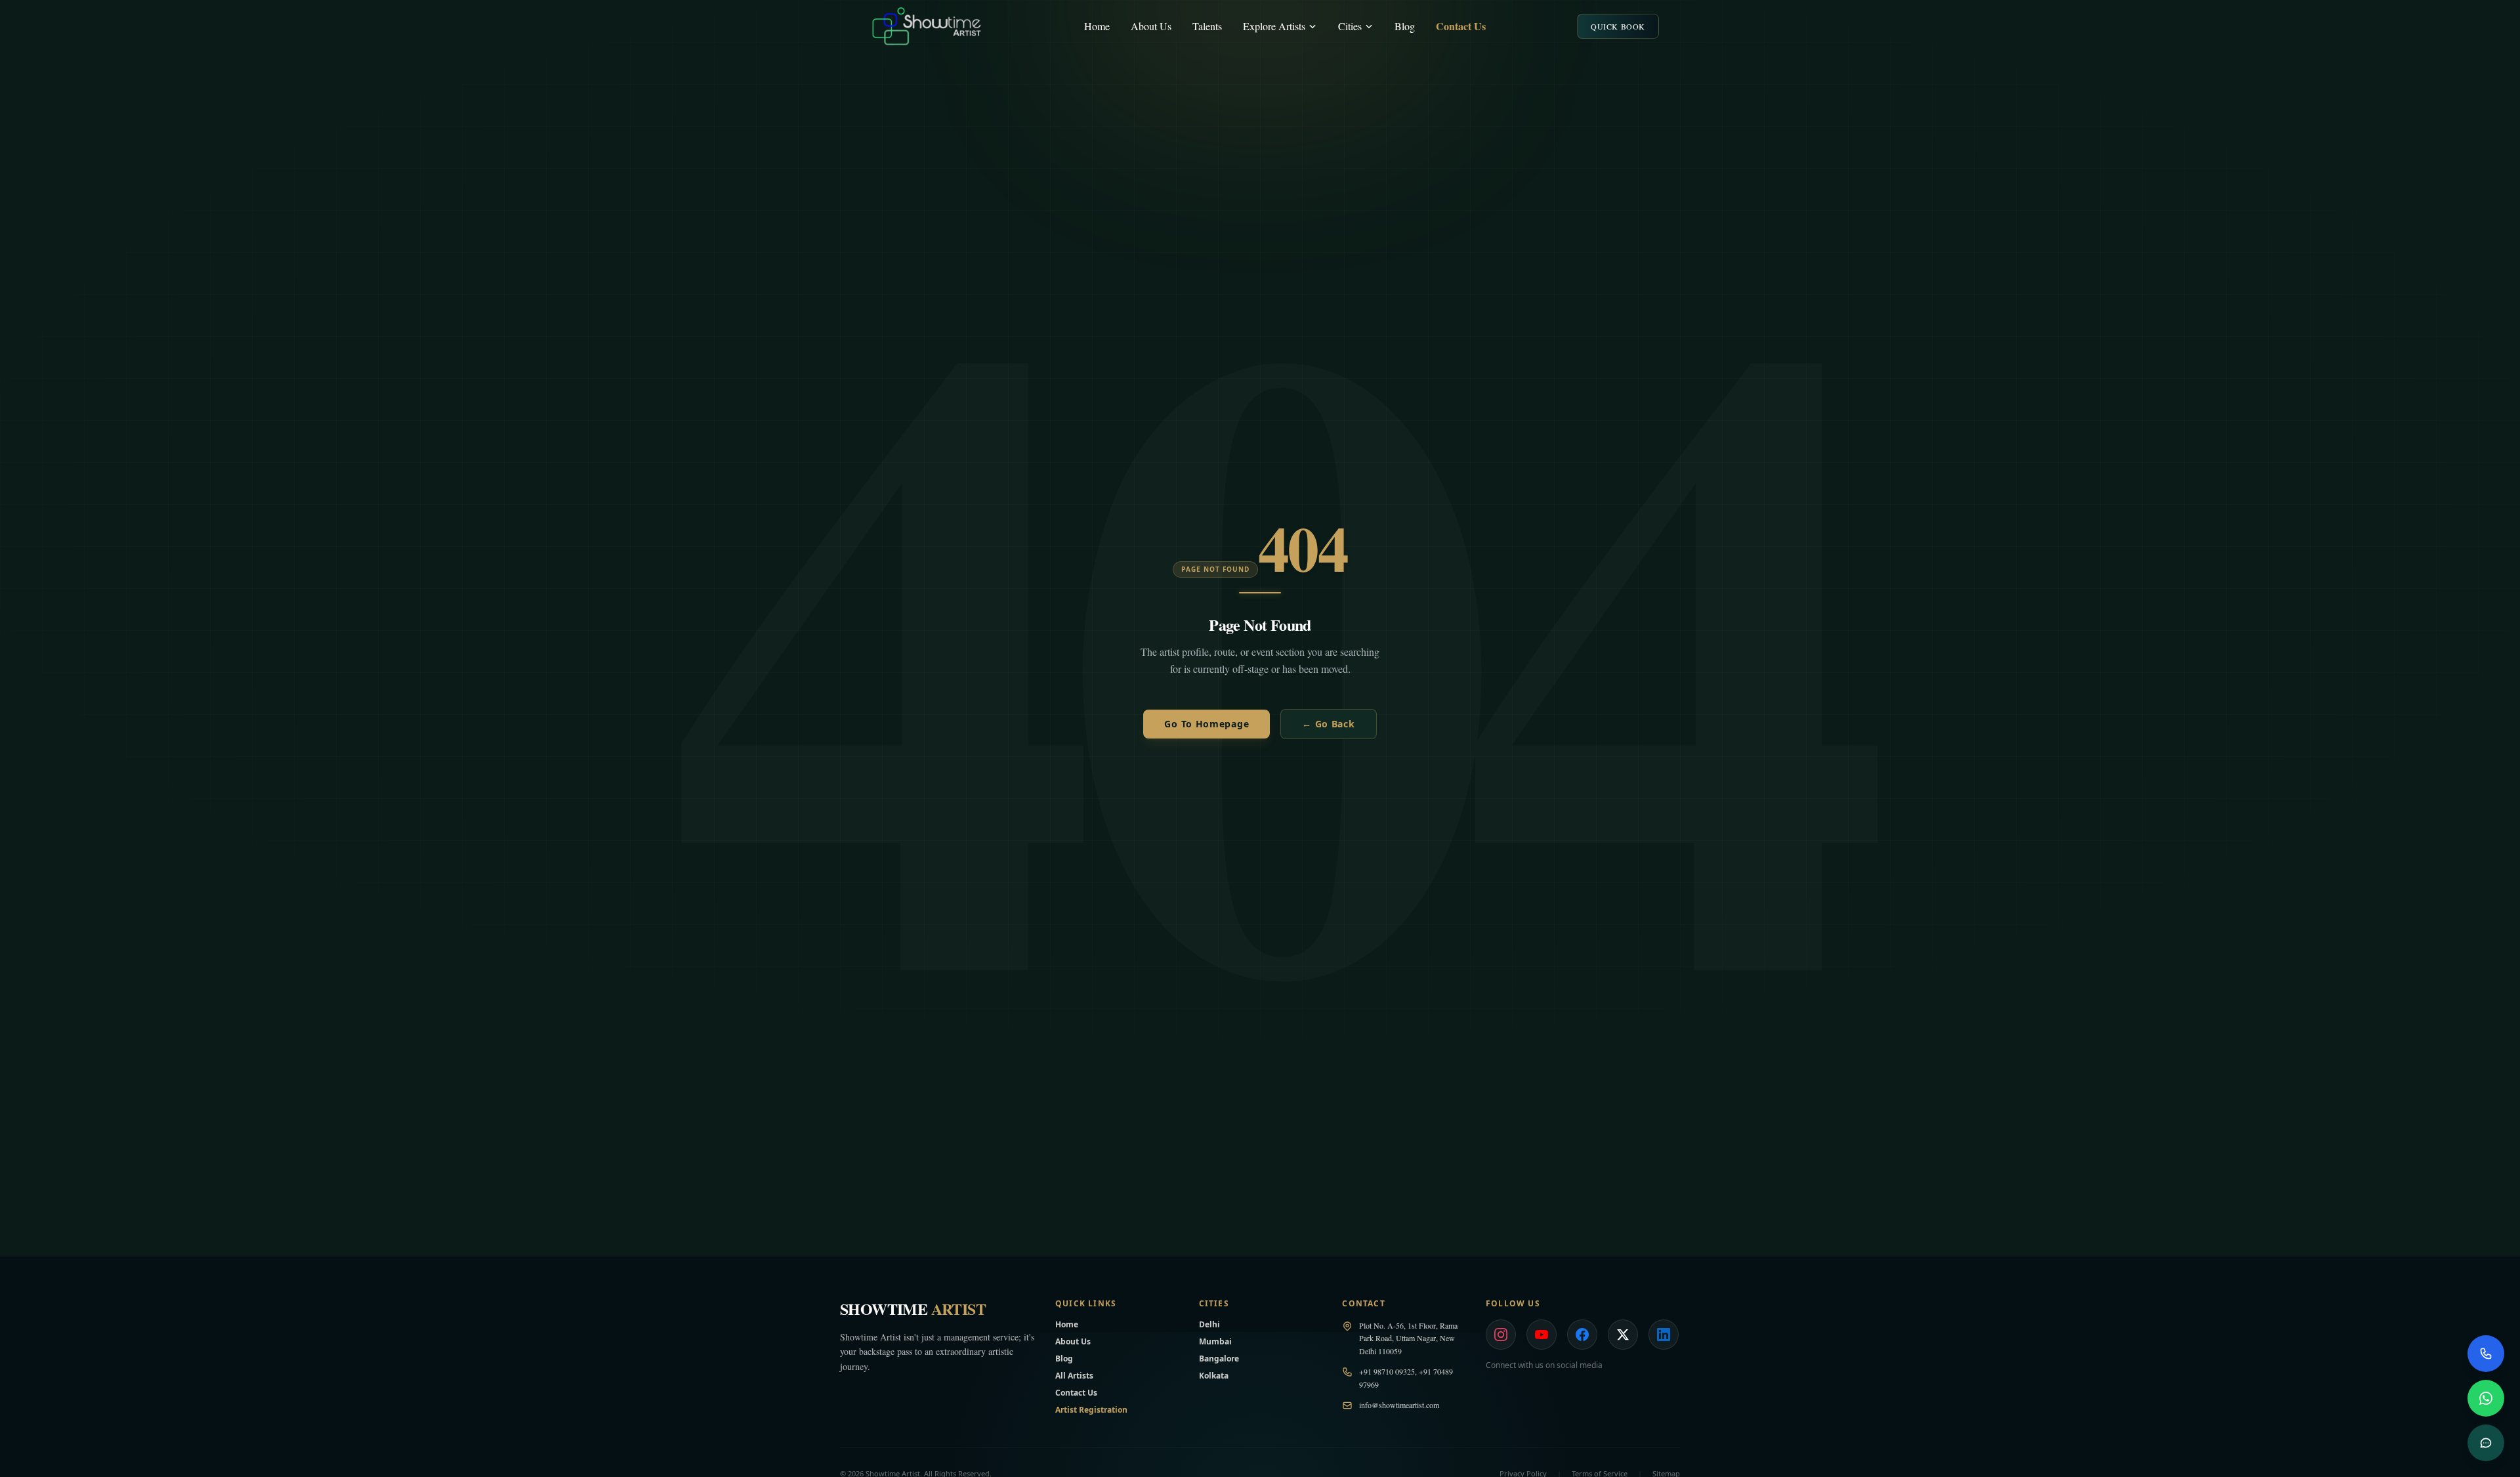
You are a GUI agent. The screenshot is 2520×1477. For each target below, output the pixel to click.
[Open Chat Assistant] (2486, 1443)
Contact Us (1461, 26)
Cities (1350, 26)
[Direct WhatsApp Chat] (2486, 1398)
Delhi (1209, 1324)
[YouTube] (1542, 1335)
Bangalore (1219, 1359)
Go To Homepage (1207, 724)
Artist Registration (1091, 1410)
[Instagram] (1501, 1335)
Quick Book (1618, 26)
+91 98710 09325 (1387, 1371)
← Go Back (1328, 724)
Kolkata (1214, 1376)
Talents (1207, 26)
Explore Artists (1274, 26)
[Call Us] (2486, 1354)
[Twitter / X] (1623, 1335)
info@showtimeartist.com (1399, 1405)
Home (1097, 26)
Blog (1405, 26)
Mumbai (1215, 1341)
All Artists (1074, 1376)
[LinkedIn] (1664, 1335)
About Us (1151, 26)
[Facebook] (1582, 1335)
